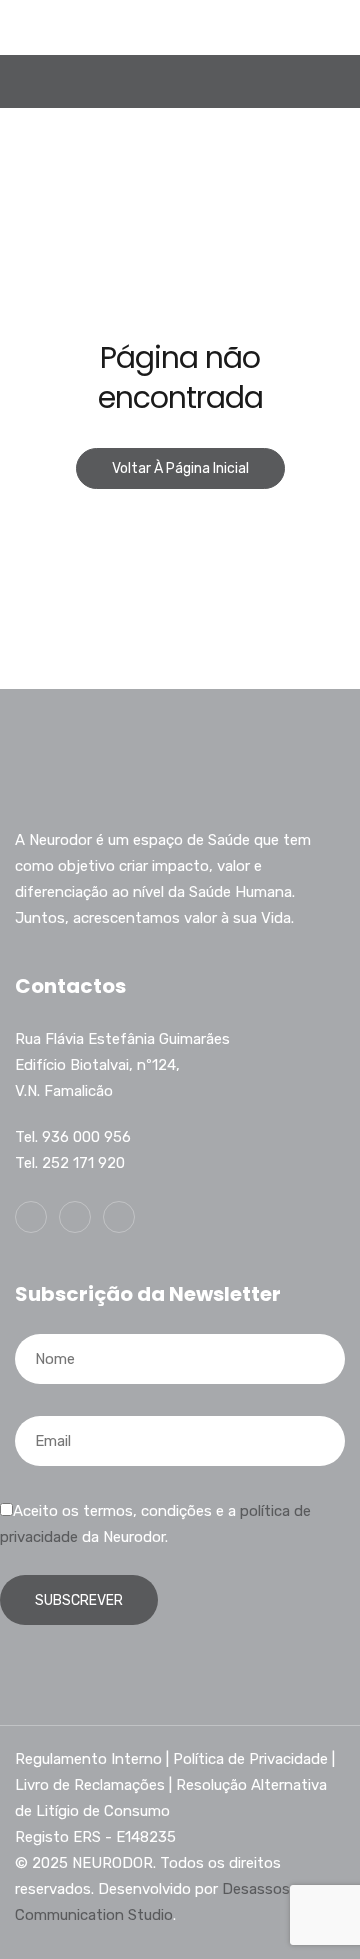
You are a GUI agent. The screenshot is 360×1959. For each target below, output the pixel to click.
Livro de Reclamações (90, 1785)
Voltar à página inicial (180, 468)
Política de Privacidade (250, 1759)
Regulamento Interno (88, 1759)
